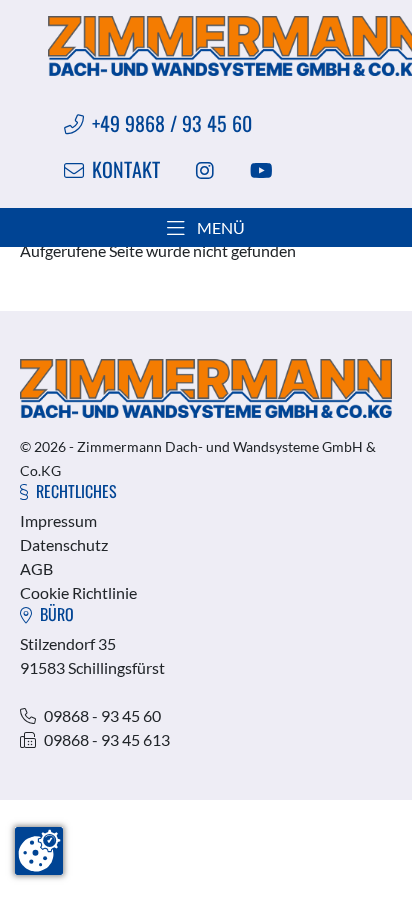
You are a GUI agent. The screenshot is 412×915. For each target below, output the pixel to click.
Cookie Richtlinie (78, 592)
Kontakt (126, 169)
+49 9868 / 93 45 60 (172, 123)
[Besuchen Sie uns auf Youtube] (261, 169)
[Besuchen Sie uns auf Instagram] (204, 169)
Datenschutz (64, 544)
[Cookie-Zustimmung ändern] (39, 851)
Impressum (58, 520)
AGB (36, 568)
